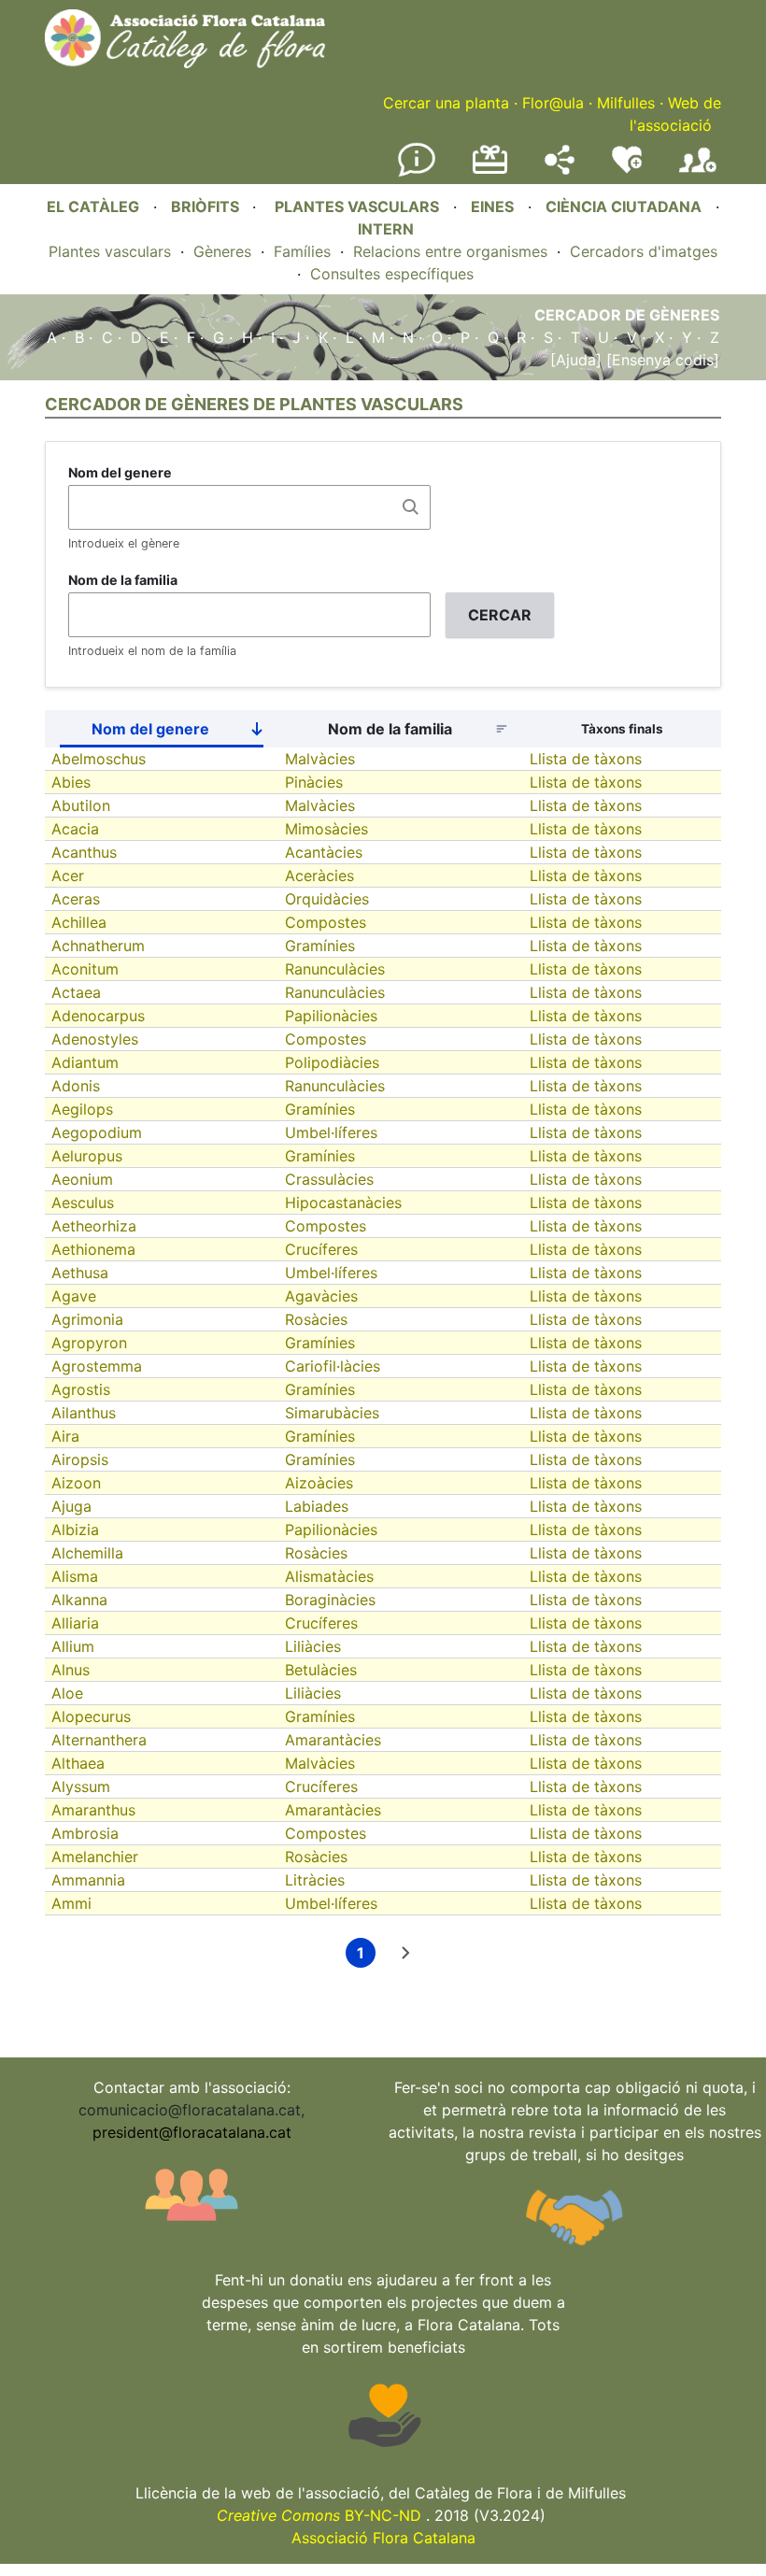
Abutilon (81, 805)
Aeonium (82, 1179)
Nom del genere (120, 472)
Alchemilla (87, 1553)
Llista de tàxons (586, 759)
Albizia (75, 1530)
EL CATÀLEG (93, 206)
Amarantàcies (333, 1740)
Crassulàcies (329, 1179)
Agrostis (81, 1389)
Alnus (71, 1670)
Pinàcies (314, 782)
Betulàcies (321, 1670)
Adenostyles (95, 1039)
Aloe (67, 1693)
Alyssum (81, 1786)
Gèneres (222, 251)
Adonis (76, 1086)
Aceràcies (319, 875)
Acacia (75, 829)
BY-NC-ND (319, 2515)
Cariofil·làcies (333, 1366)
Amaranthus (93, 1810)
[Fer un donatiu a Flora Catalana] (490, 171)
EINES (492, 206)
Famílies (302, 251)
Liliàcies (313, 1646)
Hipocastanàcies (343, 1203)
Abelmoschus (99, 759)
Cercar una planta (446, 103)
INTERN (386, 229)
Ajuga (71, 1506)
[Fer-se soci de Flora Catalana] (698, 173)
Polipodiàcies (332, 1062)
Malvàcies (320, 759)
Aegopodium (97, 1132)
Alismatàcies (329, 1576)
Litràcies (315, 1880)
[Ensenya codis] (660, 360)
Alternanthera (99, 1740)
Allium (73, 1646)
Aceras (76, 899)
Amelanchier (95, 1857)
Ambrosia (85, 1833)
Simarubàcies (332, 1413)
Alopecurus (91, 1716)
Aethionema (93, 1249)
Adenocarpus (98, 1016)
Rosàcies (316, 1319)
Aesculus (83, 1203)
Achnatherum (98, 946)
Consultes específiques (392, 274)
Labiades (317, 1506)
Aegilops (82, 1109)
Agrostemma (97, 1366)
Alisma (75, 1576)
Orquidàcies (327, 899)
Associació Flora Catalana (383, 2538)
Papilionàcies (331, 1016)
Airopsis (80, 1459)
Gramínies (320, 946)
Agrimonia (87, 1319)
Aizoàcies (319, 1483)
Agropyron (89, 1343)
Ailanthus (84, 1413)
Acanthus (84, 852)
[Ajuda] (576, 360)
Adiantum (85, 1062)
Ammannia (88, 1880)
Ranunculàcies (335, 969)
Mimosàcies (326, 829)
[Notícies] (417, 173)
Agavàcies (321, 1296)
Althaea (78, 1763)
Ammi (71, 1903)
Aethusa (80, 1273)
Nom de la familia (123, 580)
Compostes (326, 922)
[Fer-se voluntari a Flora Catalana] (627, 169)
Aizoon (76, 1483)
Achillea (79, 922)
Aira (65, 1436)
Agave (74, 1296)
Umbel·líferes (331, 1132)
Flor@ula (553, 103)
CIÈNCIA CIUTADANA (624, 206)
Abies (71, 782)
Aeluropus (87, 1156)
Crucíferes (321, 1249)
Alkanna (79, 1600)
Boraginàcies (330, 1600)
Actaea (76, 992)
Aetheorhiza (94, 1226)
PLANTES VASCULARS (357, 206)
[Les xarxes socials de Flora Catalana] (560, 169)
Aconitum (85, 969)
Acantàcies (324, 852)
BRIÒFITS (207, 206)
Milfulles (626, 103)
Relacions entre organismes (450, 251)
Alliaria (75, 1623)
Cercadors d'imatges (644, 251)
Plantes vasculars (110, 251)
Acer (68, 875)
